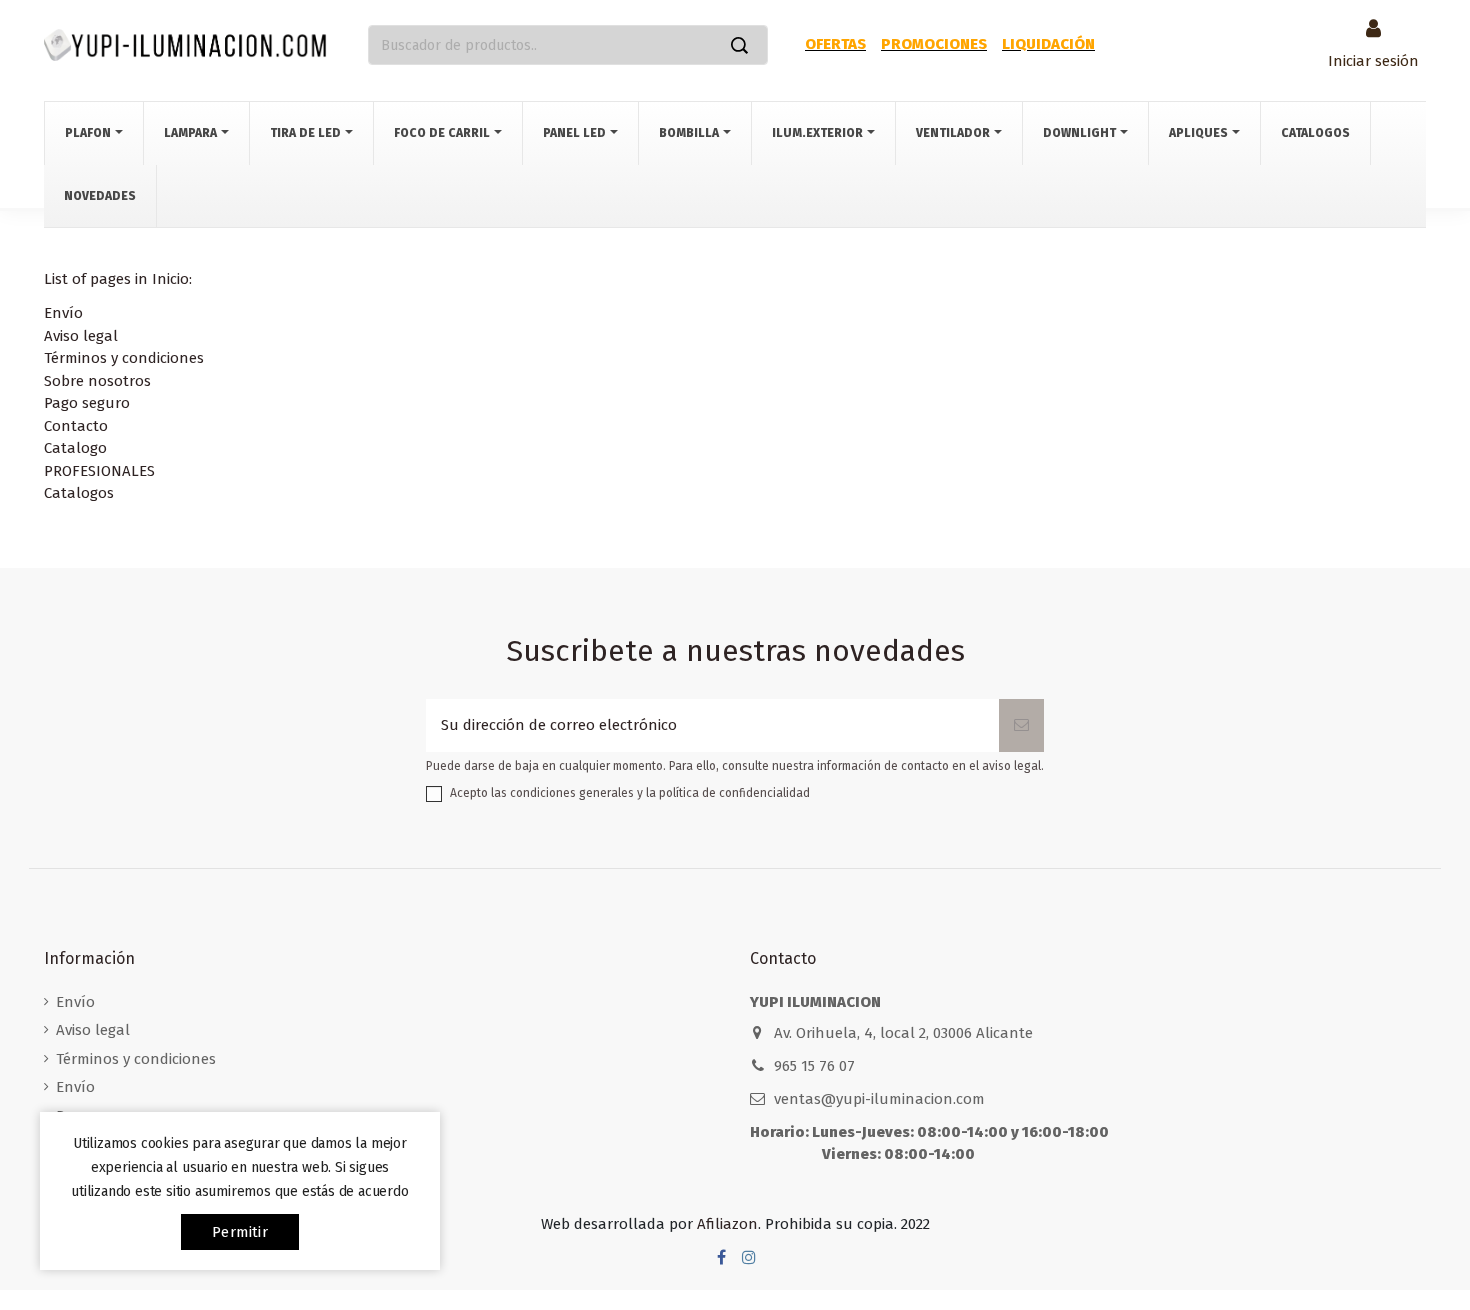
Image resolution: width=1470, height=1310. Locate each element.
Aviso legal (81, 336)
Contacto (76, 426)
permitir (240, 1232)
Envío (63, 313)
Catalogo (75, 448)
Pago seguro (87, 403)
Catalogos (79, 493)
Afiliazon (727, 1224)
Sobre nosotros (97, 381)
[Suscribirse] (1021, 725)
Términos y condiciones (124, 358)
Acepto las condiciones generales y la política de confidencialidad (630, 793)
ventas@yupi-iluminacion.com (879, 1099)
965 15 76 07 (814, 1066)
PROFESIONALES (99, 471)
